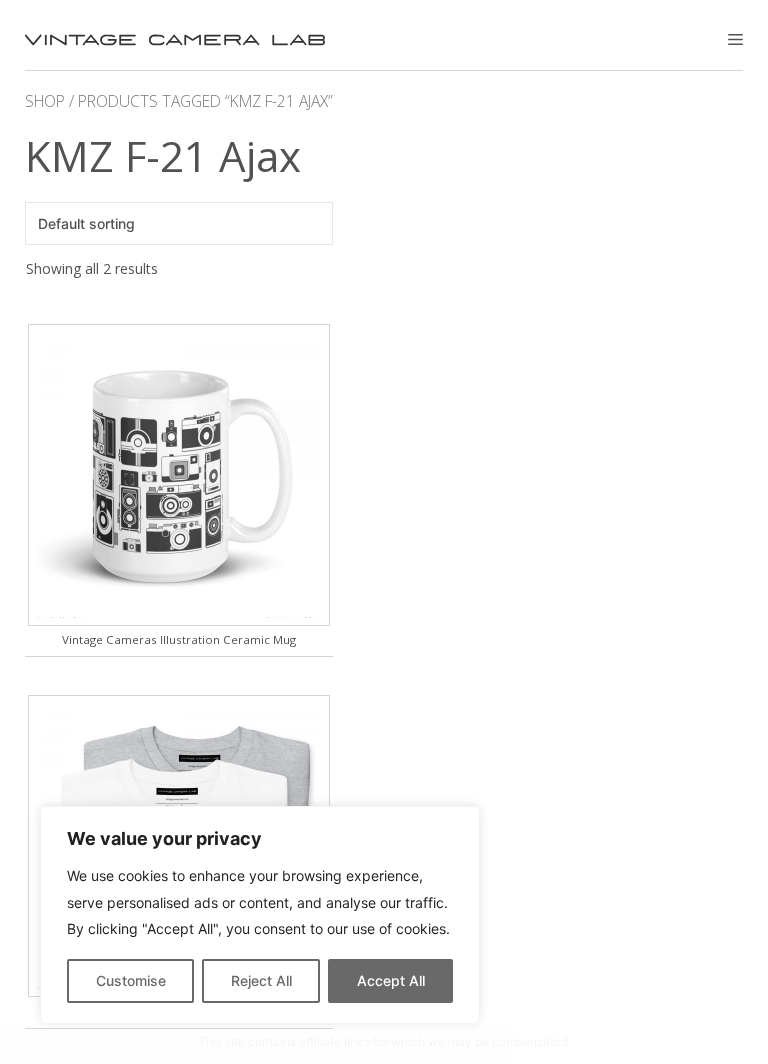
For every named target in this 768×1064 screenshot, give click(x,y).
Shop (45, 101)
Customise (131, 980)
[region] (260, 915)
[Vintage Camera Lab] (175, 40)
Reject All (261, 980)
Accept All (391, 980)
